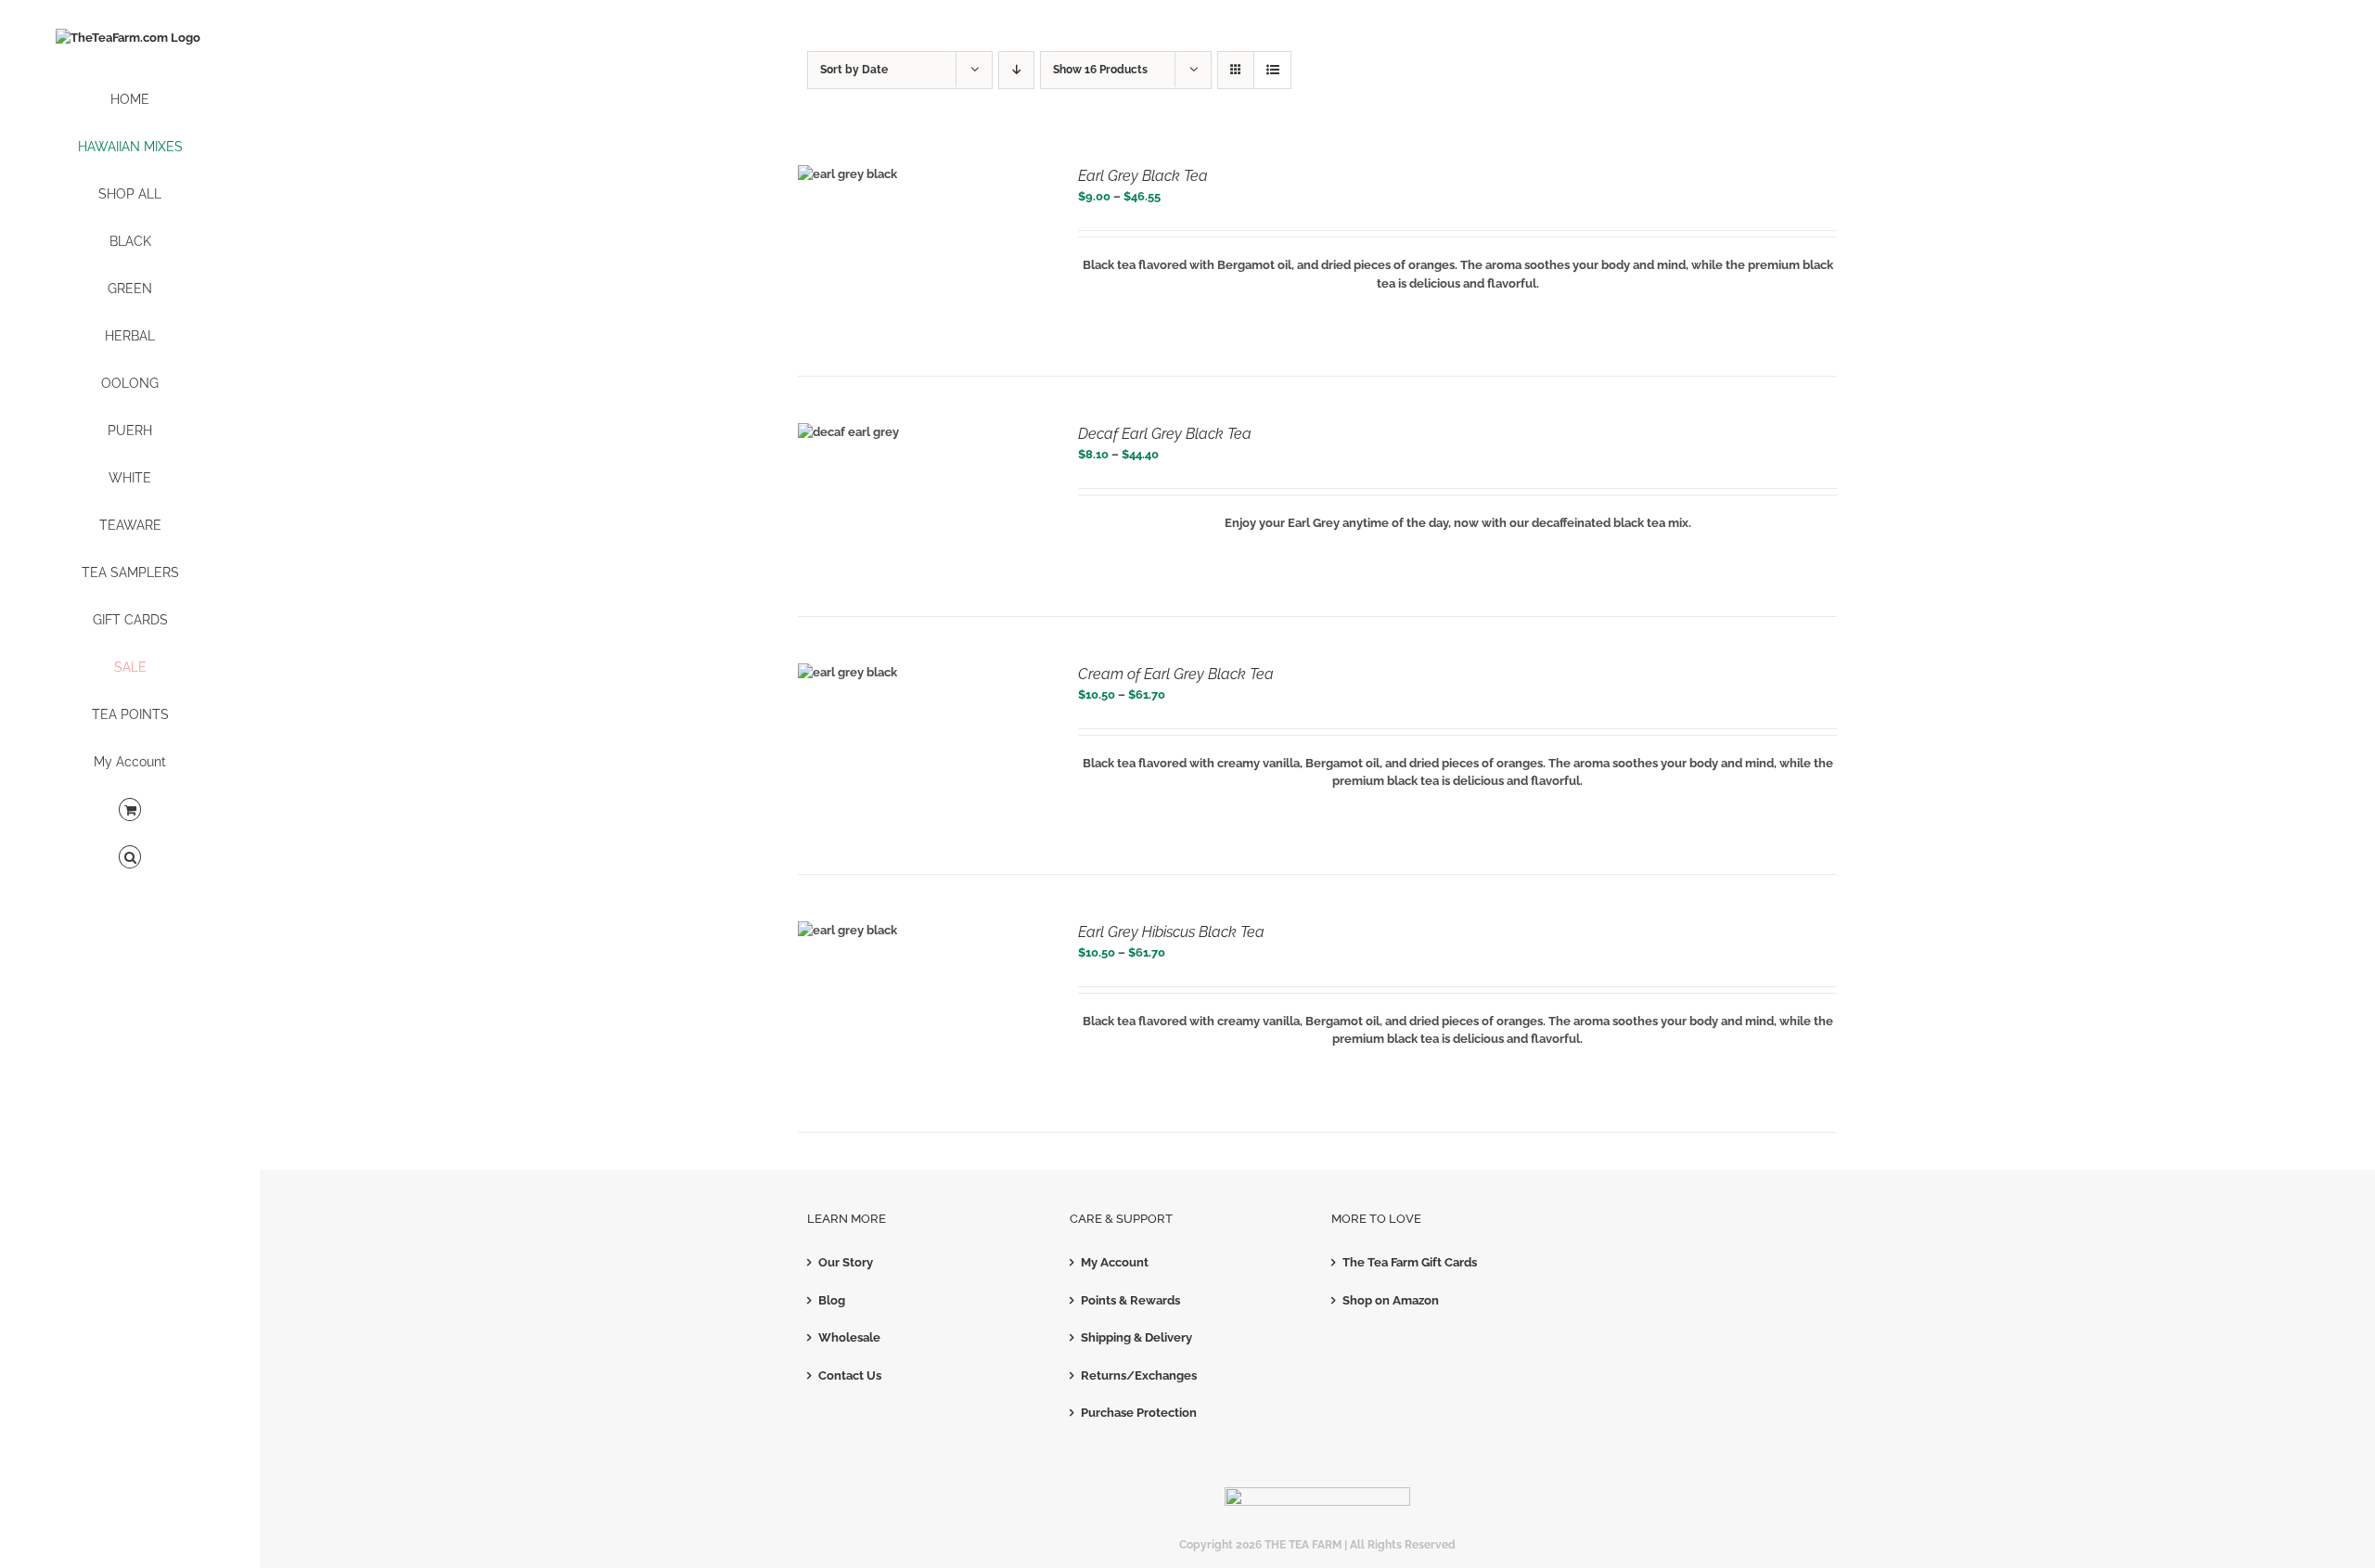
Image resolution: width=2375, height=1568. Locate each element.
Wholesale (849, 1337)
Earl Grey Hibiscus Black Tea (1171, 932)
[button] (130, 858)
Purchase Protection (1139, 1413)
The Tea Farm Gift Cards (1410, 1262)
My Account (1115, 1262)
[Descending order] (1016, 70)
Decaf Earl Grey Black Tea (1165, 434)
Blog (832, 1300)
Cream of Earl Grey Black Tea (1176, 674)
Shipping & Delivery (1136, 1337)
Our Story (846, 1262)
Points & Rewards (1130, 1300)
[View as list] (1272, 70)
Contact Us (850, 1375)
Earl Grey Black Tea (1143, 176)
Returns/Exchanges (1139, 1375)
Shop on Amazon (1391, 1300)
